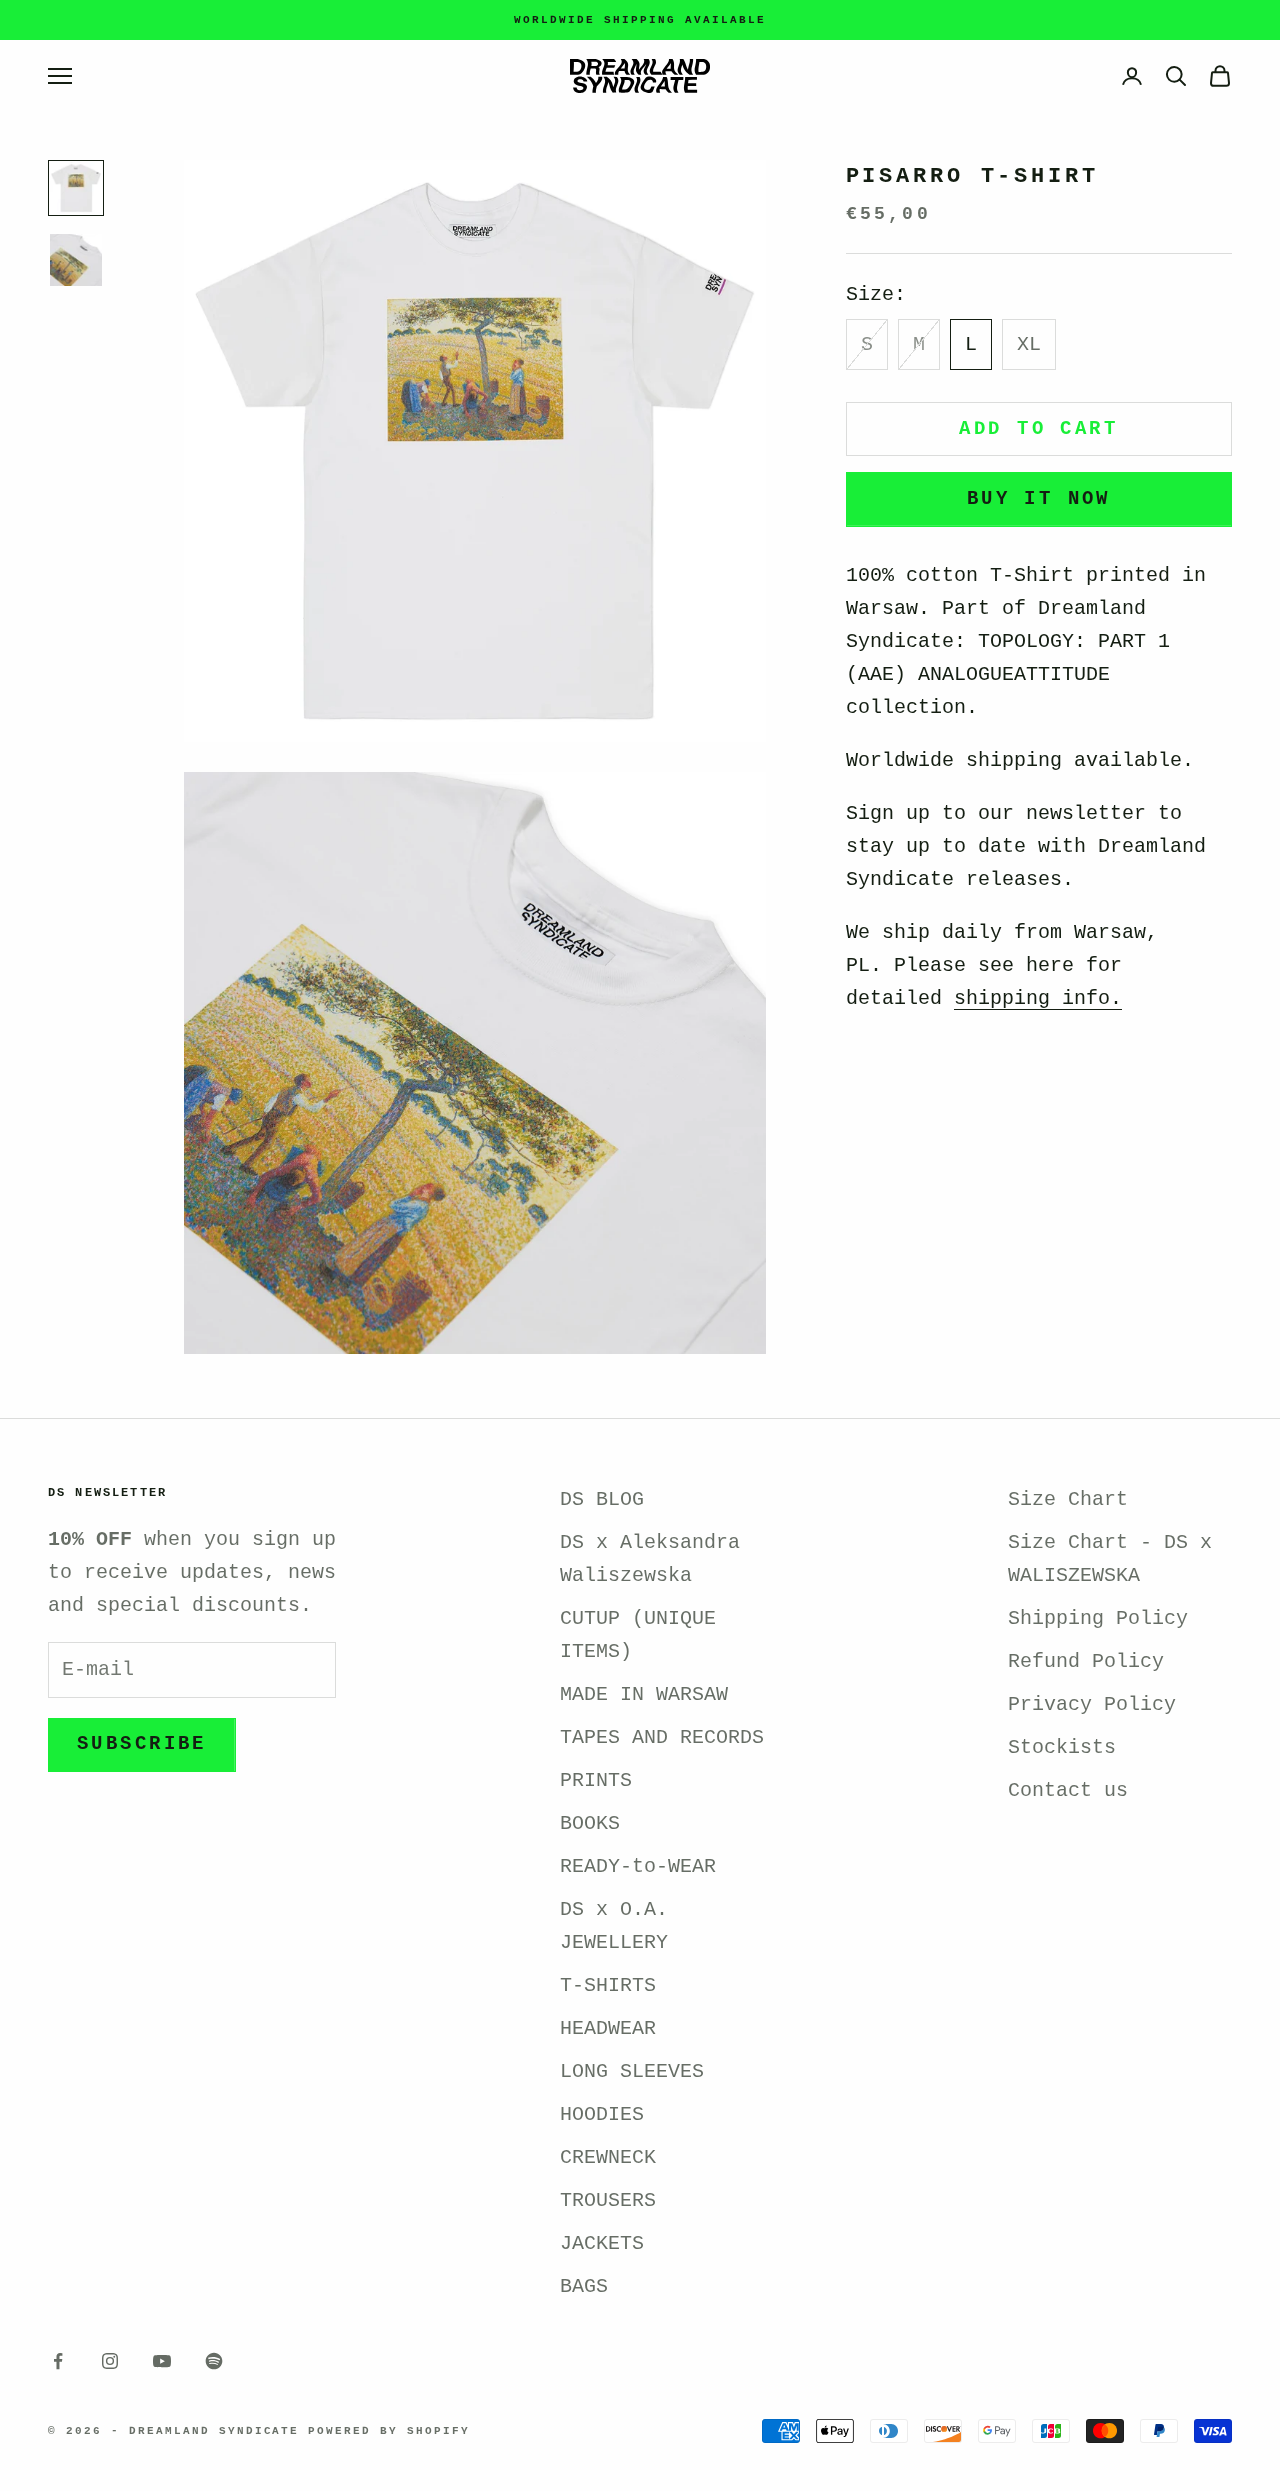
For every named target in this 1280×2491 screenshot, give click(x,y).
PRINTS (596, 1780)
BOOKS (590, 1823)
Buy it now (1039, 499)
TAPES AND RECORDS (662, 1737)
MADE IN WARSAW (644, 1694)
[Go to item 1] (76, 188)
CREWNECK (608, 2157)
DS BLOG (602, 1499)
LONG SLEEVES (632, 2071)
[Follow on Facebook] (58, 2361)
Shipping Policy (1098, 1618)
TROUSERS (608, 2200)
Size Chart (1068, 1499)
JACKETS (602, 2243)
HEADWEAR (608, 2028)
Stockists (1062, 1747)
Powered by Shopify (389, 2431)
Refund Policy (1086, 1661)
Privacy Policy (1092, 1704)
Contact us (1068, 1790)
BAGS (584, 2286)
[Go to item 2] (76, 260)
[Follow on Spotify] (214, 2361)
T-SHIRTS (608, 1985)
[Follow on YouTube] (162, 2361)
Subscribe (142, 1744)
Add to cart (1038, 429)
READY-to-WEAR (638, 1866)
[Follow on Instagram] (110, 2361)
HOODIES (602, 2114)
